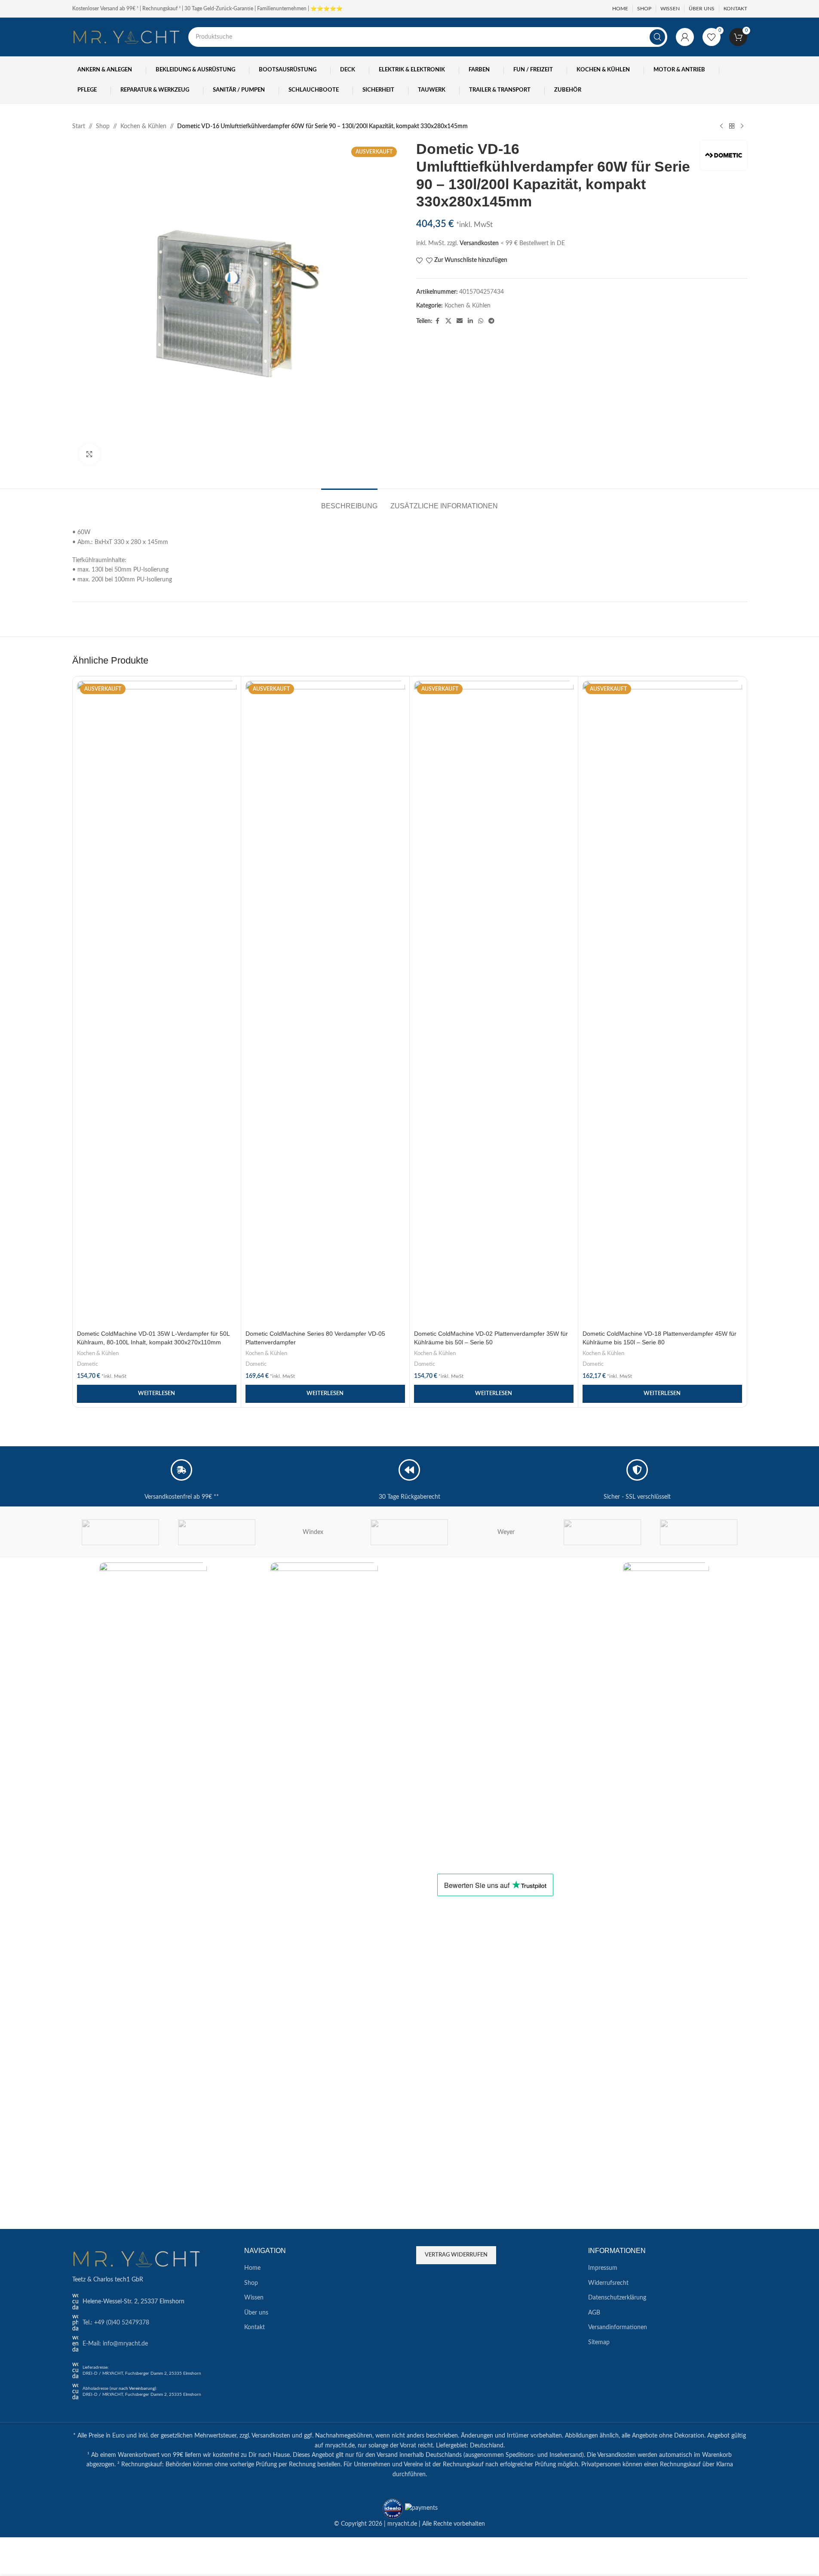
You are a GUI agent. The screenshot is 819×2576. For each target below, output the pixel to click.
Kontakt (255, 2327)
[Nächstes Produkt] (742, 126)
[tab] (349, 502)
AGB (594, 2313)
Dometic (87, 1364)
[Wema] (602, 1532)
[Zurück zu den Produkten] (732, 126)
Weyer (506, 1532)
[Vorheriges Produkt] (721, 126)
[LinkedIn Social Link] (470, 321)
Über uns (256, 2313)
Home (252, 2268)
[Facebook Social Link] (438, 321)
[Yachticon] (120, 1532)
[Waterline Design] (699, 1532)
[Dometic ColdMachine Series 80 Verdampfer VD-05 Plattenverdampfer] (325, 1003)
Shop (103, 126)
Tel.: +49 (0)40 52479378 (116, 2323)
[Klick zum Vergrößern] (89, 454)
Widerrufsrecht (608, 2283)
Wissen (254, 2298)
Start (79, 126)
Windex (313, 1532)
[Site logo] (126, 37)
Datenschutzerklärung (617, 2298)
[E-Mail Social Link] (460, 321)
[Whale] (409, 1532)
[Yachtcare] (217, 1532)
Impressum (603, 2268)
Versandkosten (479, 243)
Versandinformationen (618, 2327)
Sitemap (599, 2342)
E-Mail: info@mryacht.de (115, 2344)
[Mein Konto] (685, 37)
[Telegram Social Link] (491, 321)
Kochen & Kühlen (143, 126)
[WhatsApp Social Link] (481, 321)
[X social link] (448, 321)
